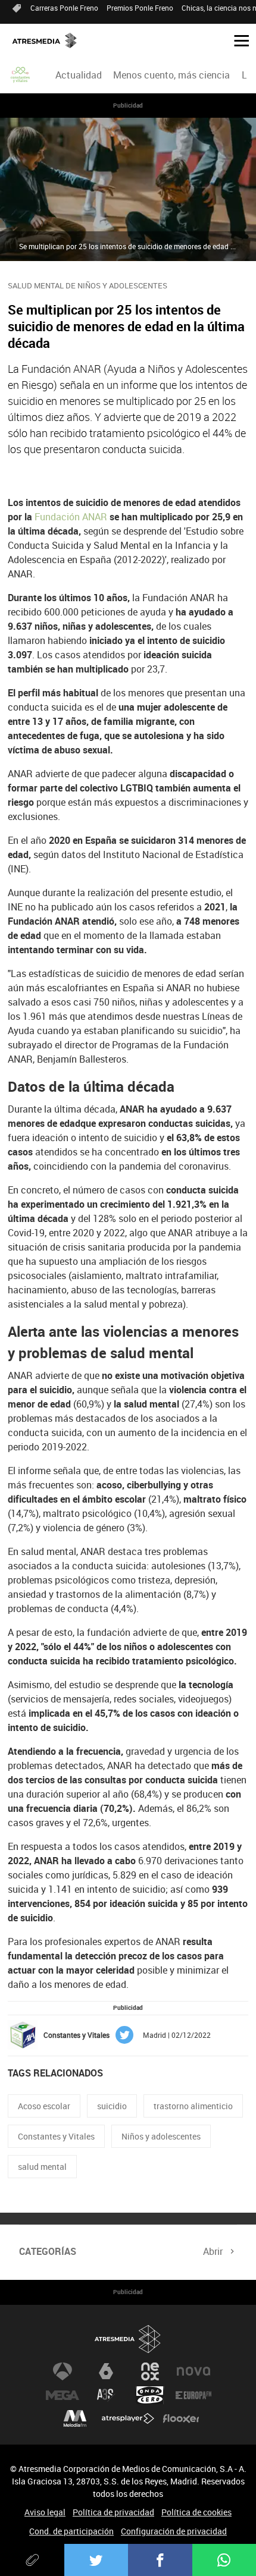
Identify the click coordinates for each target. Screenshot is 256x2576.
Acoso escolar (44, 2106)
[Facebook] (160, 2560)
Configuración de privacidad (174, 2531)
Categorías (48, 2251)
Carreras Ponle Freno (64, 8)
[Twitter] (96, 2560)
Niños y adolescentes (161, 2136)
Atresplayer (128, 2419)
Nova (193, 2371)
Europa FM (193, 2395)
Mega (63, 2395)
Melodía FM (75, 2419)
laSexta (106, 2371)
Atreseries (106, 2395)
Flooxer (181, 2419)
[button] (237, 40)
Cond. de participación (71, 2531)
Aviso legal (45, 2512)
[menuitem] (79, 75)
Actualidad (79, 75)
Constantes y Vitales (56, 2136)
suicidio (112, 2106)
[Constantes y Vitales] (21, 75)
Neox (150, 2371)
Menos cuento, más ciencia (171, 75)
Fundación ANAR (71, 517)
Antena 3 (63, 2371)
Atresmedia (128, 2339)
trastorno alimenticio (193, 2106)
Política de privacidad (113, 2512)
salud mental (42, 2167)
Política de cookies (196, 2512)
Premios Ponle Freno (140, 8)
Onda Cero (150, 2395)
